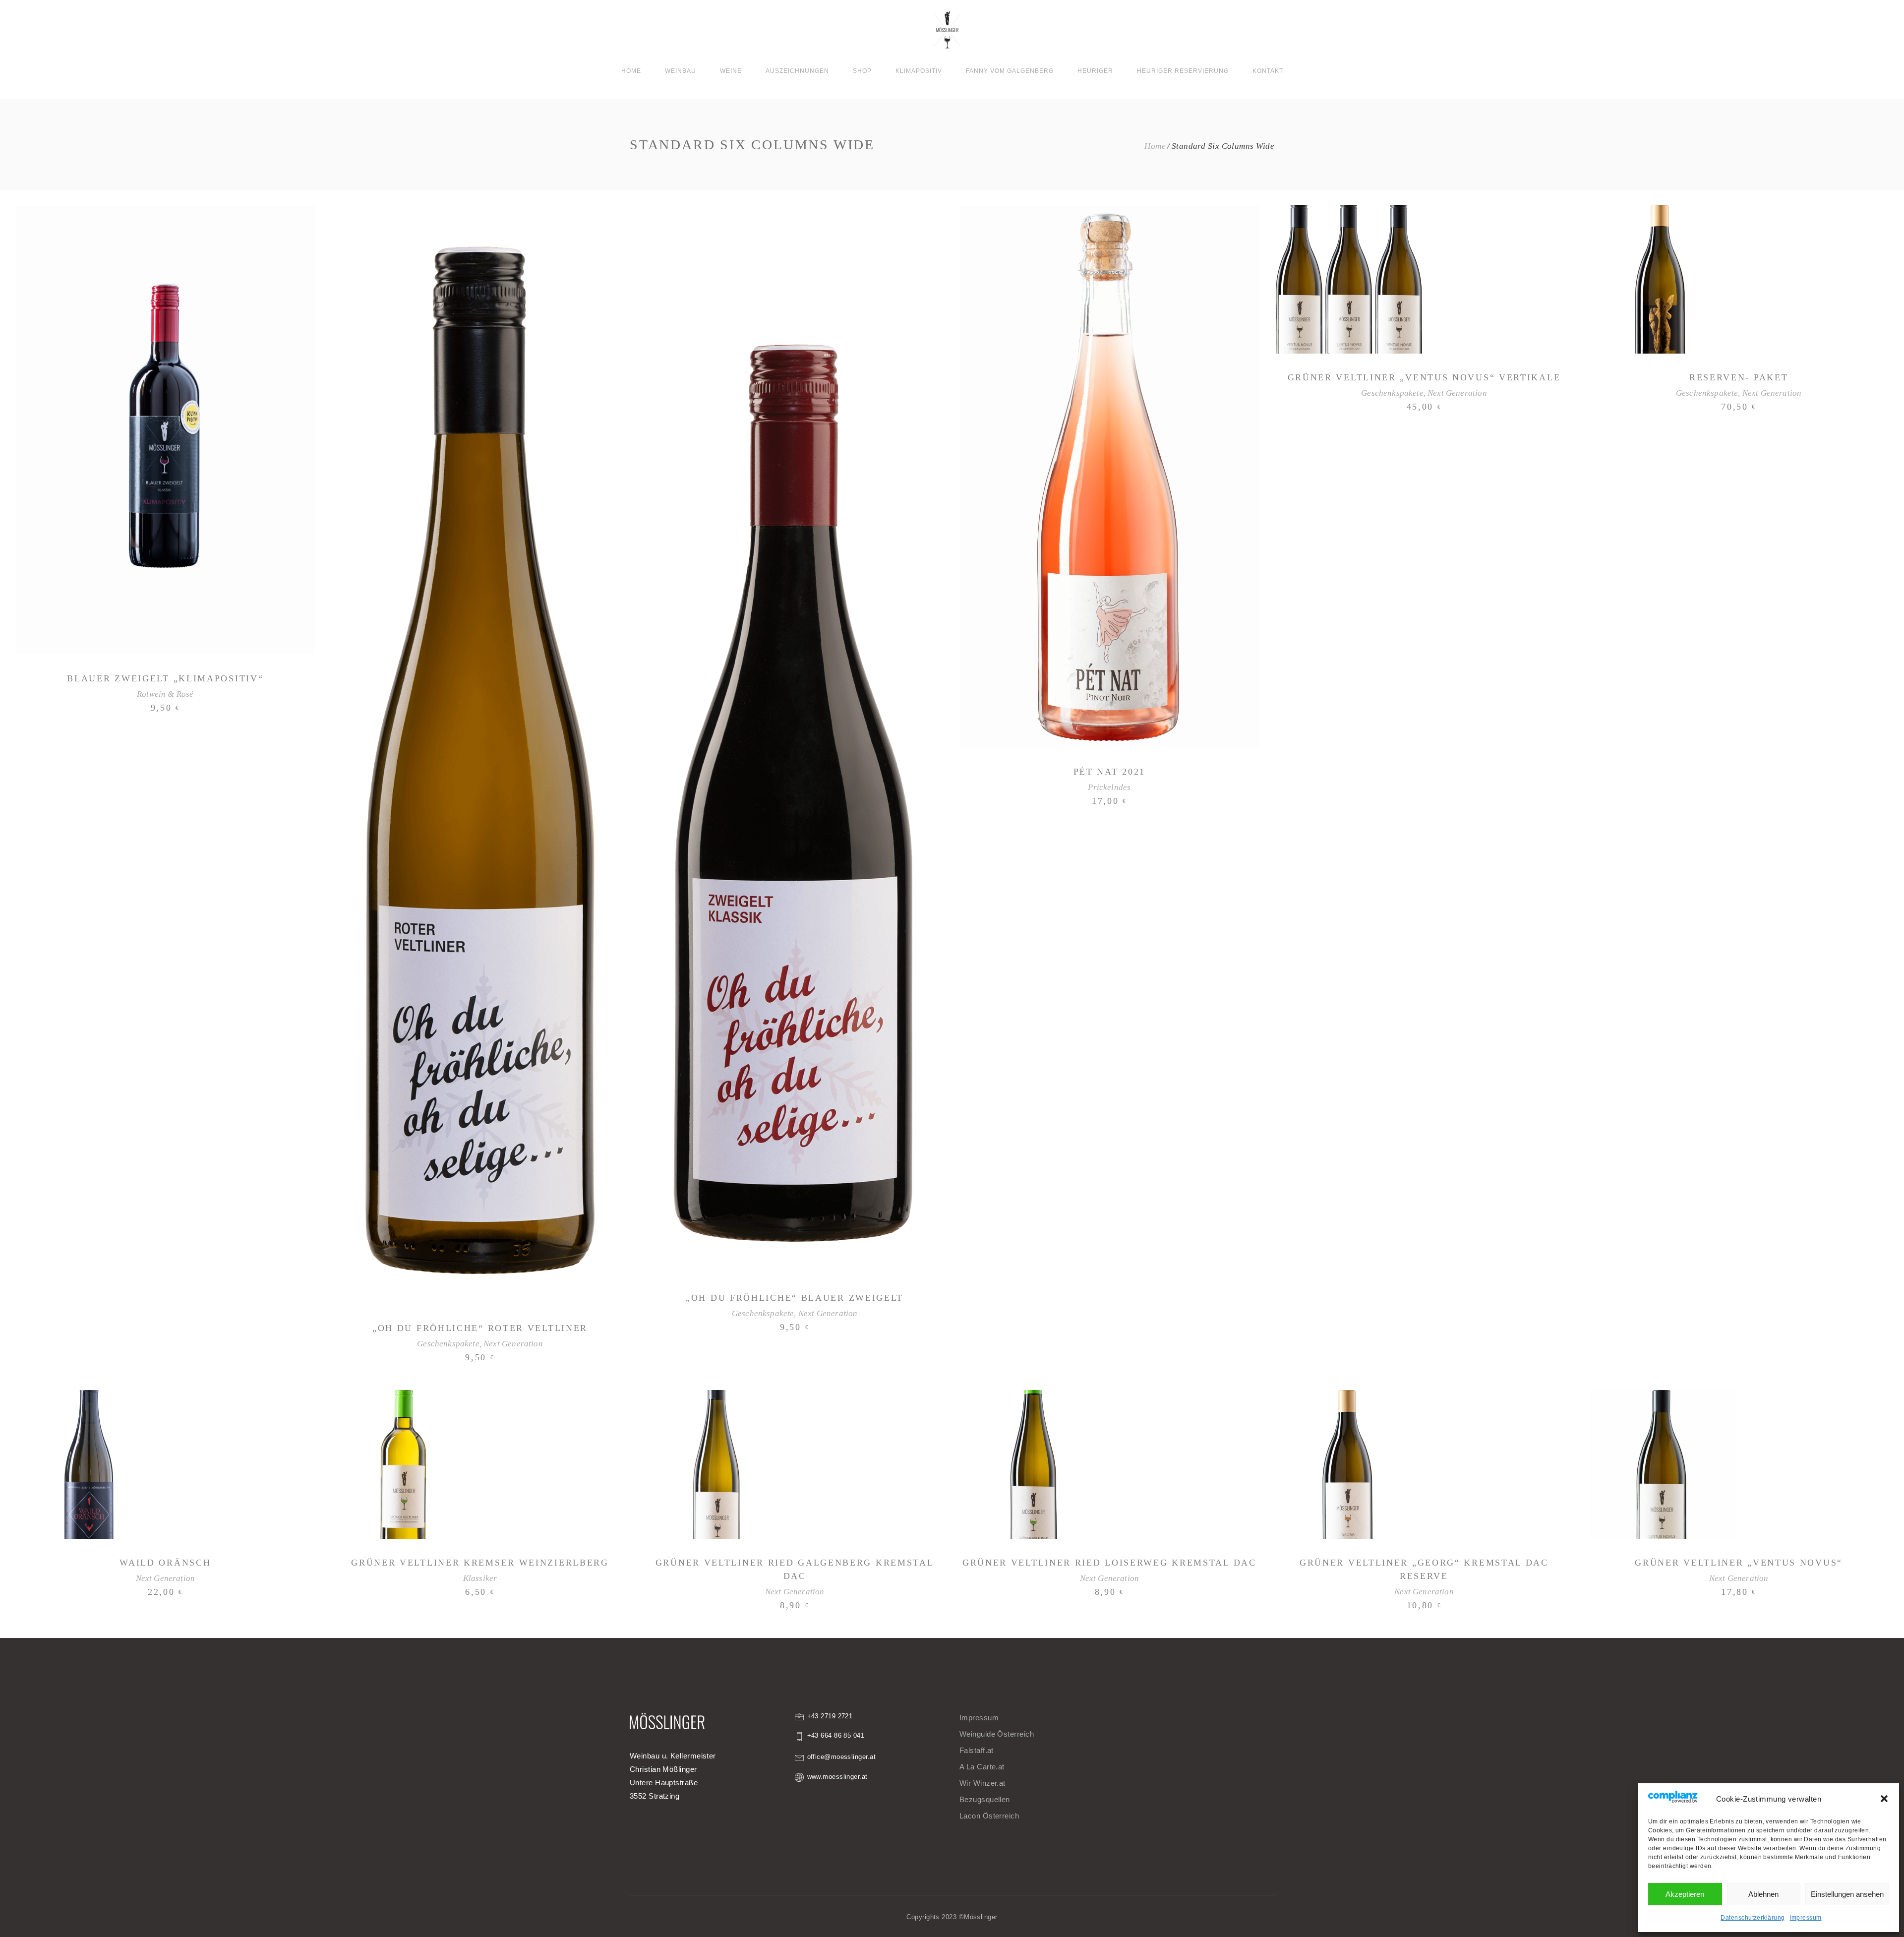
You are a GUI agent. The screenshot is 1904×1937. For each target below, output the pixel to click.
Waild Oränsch (165, 1563)
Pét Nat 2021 (1109, 772)
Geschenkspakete (448, 1344)
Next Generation (513, 1344)
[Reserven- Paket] (1663, 279)
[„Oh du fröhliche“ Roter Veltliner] (480, 755)
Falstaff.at (977, 1750)
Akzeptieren (1685, 1894)
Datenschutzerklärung (1753, 1918)
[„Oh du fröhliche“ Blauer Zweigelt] (795, 739)
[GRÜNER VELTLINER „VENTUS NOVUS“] (1663, 1464)
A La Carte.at (982, 1767)
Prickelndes (1109, 787)
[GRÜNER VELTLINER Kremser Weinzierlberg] (405, 1464)
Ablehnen (1763, 1894)
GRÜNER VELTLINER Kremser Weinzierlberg (480, 1563)
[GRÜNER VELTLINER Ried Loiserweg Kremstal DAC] (1034, 1464)
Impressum (1805, 1918)
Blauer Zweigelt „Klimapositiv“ (165, 678)
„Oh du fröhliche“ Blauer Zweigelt (795, 1298)
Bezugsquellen (985, 1799)
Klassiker (480, 1578)
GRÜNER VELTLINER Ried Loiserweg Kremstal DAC (1109, 1563)
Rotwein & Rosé (165, 694)
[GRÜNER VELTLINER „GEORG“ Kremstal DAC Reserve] (1349, 1464)
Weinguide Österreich (997, 1734)
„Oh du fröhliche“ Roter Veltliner (480, 1328)
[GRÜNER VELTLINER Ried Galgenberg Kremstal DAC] (719, 1464)
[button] (1884, 1799)
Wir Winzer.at (982, 1783)
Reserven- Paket (1739, 377)
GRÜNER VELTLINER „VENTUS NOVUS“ (1739, 1563)
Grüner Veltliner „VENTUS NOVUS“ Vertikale (1424, 377)
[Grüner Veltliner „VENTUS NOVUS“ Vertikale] (1349, 279)
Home (1155, 146)
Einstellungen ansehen (1847, 1894)
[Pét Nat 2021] (1109, 476)
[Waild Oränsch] (90, 1464)
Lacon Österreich (989, 1816)
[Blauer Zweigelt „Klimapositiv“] (165, 430)
